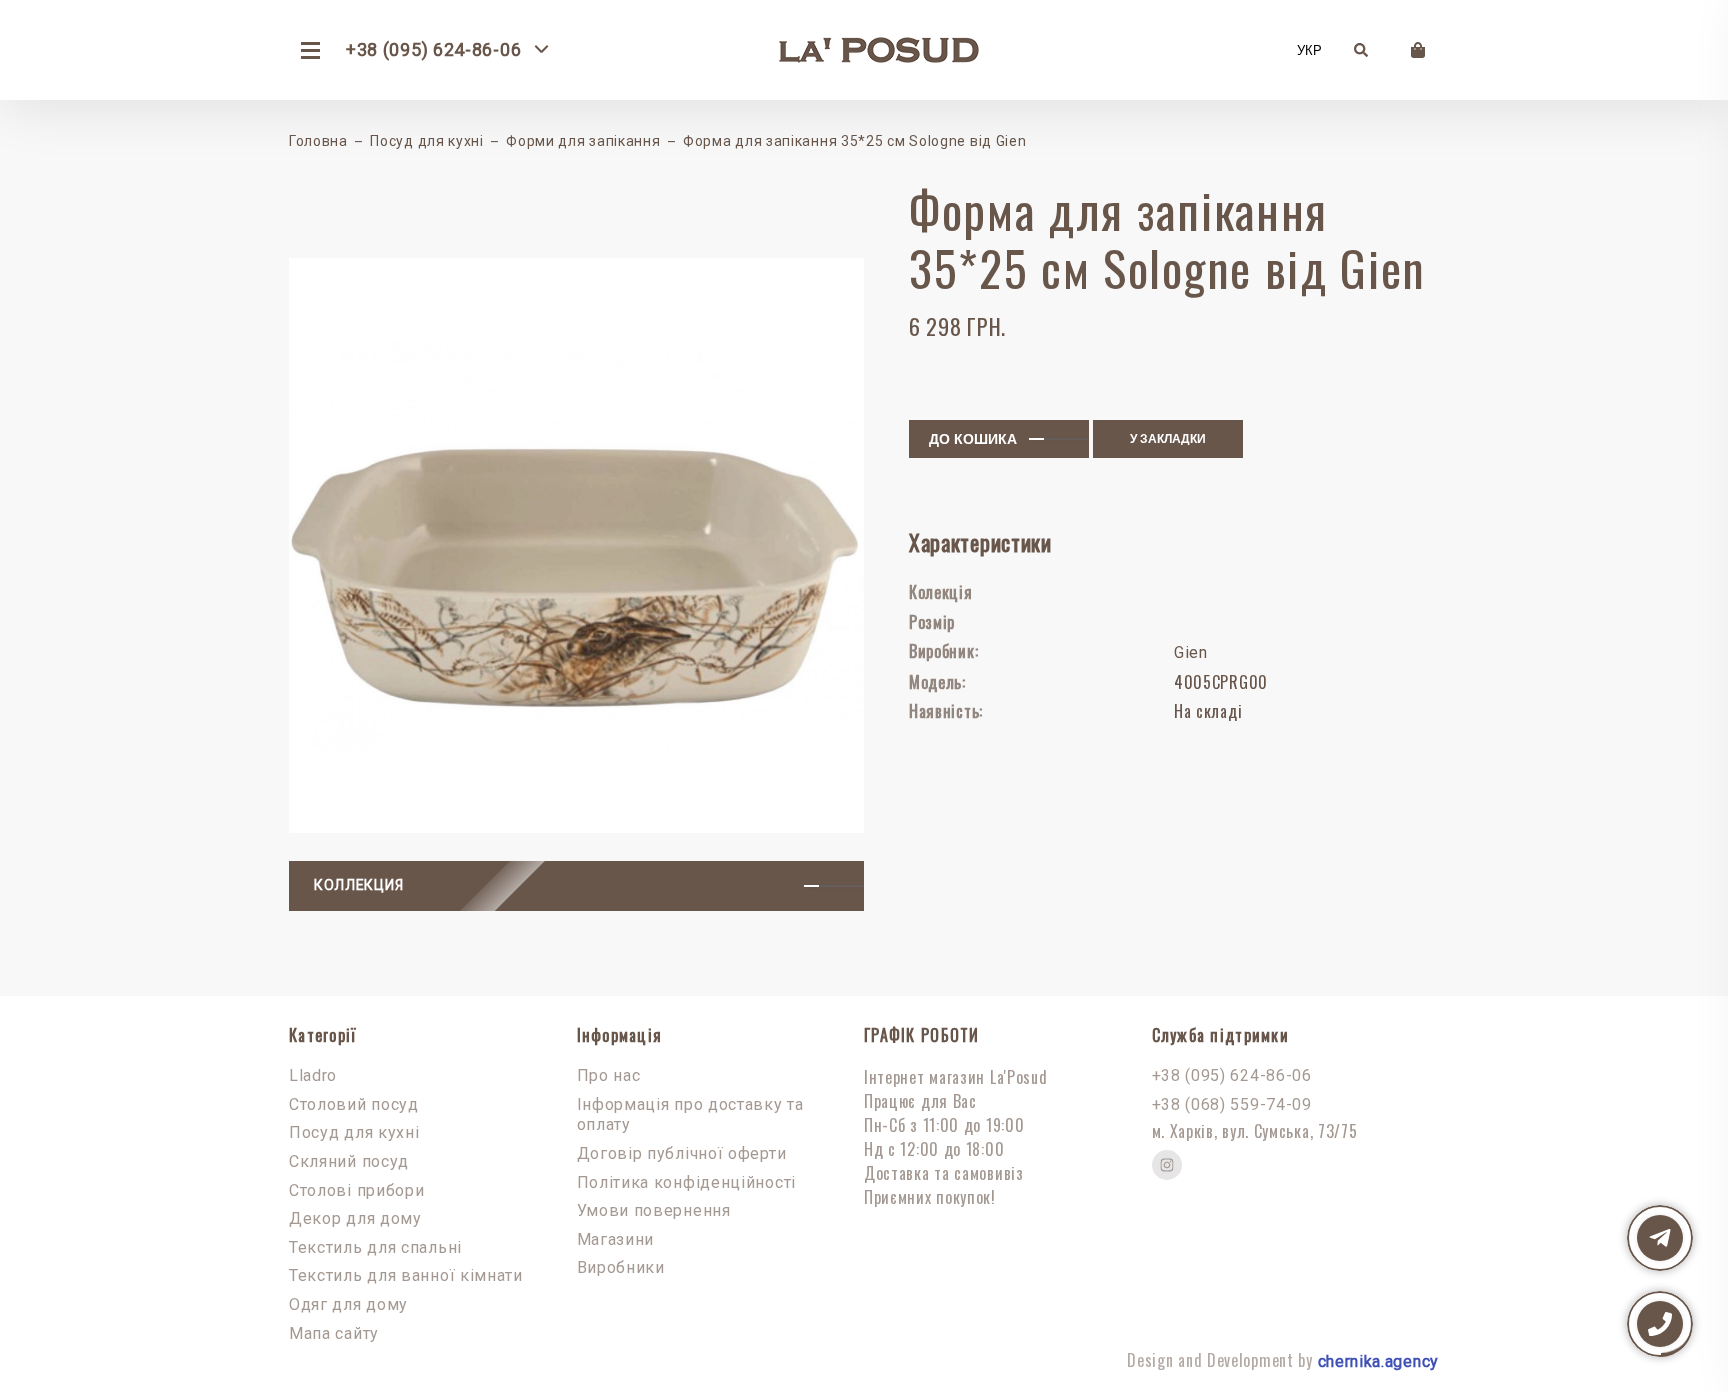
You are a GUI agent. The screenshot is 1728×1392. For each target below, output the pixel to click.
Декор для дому (355, 1218)
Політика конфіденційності (687, 1182)
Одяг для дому (348, 1304)
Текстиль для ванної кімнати (406, 1275)
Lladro (313, 1075)
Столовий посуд (354, 1104)
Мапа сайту (334, 1333)
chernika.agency (1379, 1361)
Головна (318, 141)
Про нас (609, 1075)
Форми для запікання (583, 141)
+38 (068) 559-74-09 (1232, 1104)
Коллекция (358, 885)
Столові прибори (357, 1190)
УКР (1309, 50)
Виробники (621, 1267)
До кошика (973, 439)
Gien (1191, 652)
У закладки (1168, 439)
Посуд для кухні (427, 141)
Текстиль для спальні (375, 1247)
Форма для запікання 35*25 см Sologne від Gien (855, 141)
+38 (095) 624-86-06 (1232, 1075)
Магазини (616, 1239)
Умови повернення (654, 1210)
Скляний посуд (349, 1161)
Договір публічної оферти (682, 1153)
